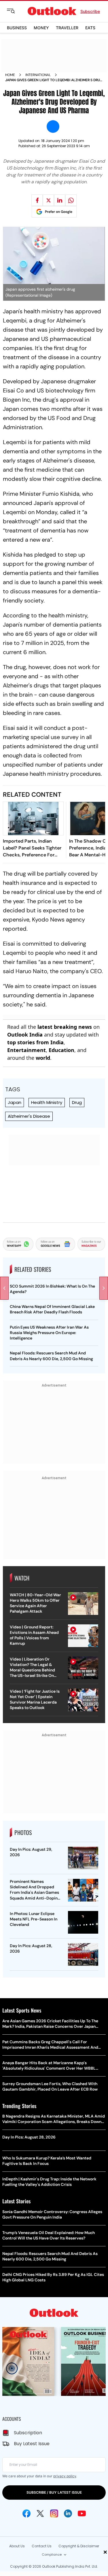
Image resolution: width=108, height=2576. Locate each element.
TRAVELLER (67, 28)
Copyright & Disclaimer (79, 2546)
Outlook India (25, 1035)
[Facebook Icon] (26, 2513)
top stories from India (35, 1042)
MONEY (41, 28)
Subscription (28, 2433)
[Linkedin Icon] (68, 2513)
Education (61, 1050)
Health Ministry (47, 1102)
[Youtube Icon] (82, 2513)
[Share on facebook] (37, 200)
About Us (17, 2546)
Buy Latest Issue (32, 2444)
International (38, 75)
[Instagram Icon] (54, 2513)
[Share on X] (48, 200)
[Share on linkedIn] (60, 200)
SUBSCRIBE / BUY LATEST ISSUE (54, 2492)
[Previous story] (4, 1288)
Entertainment (26, 1050)
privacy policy (65, 2476)
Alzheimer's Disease (29, 1116)
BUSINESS (17, 28)
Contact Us (42, 2546)
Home (10, 75)
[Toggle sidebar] (15, 11)
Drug (77, 1102)
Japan (15, 1102)
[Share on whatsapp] (71, 200)
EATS (90, 28)
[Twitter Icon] (40, 2513)
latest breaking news (65, 1027)
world (43, 1058)
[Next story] (104, 1288)
